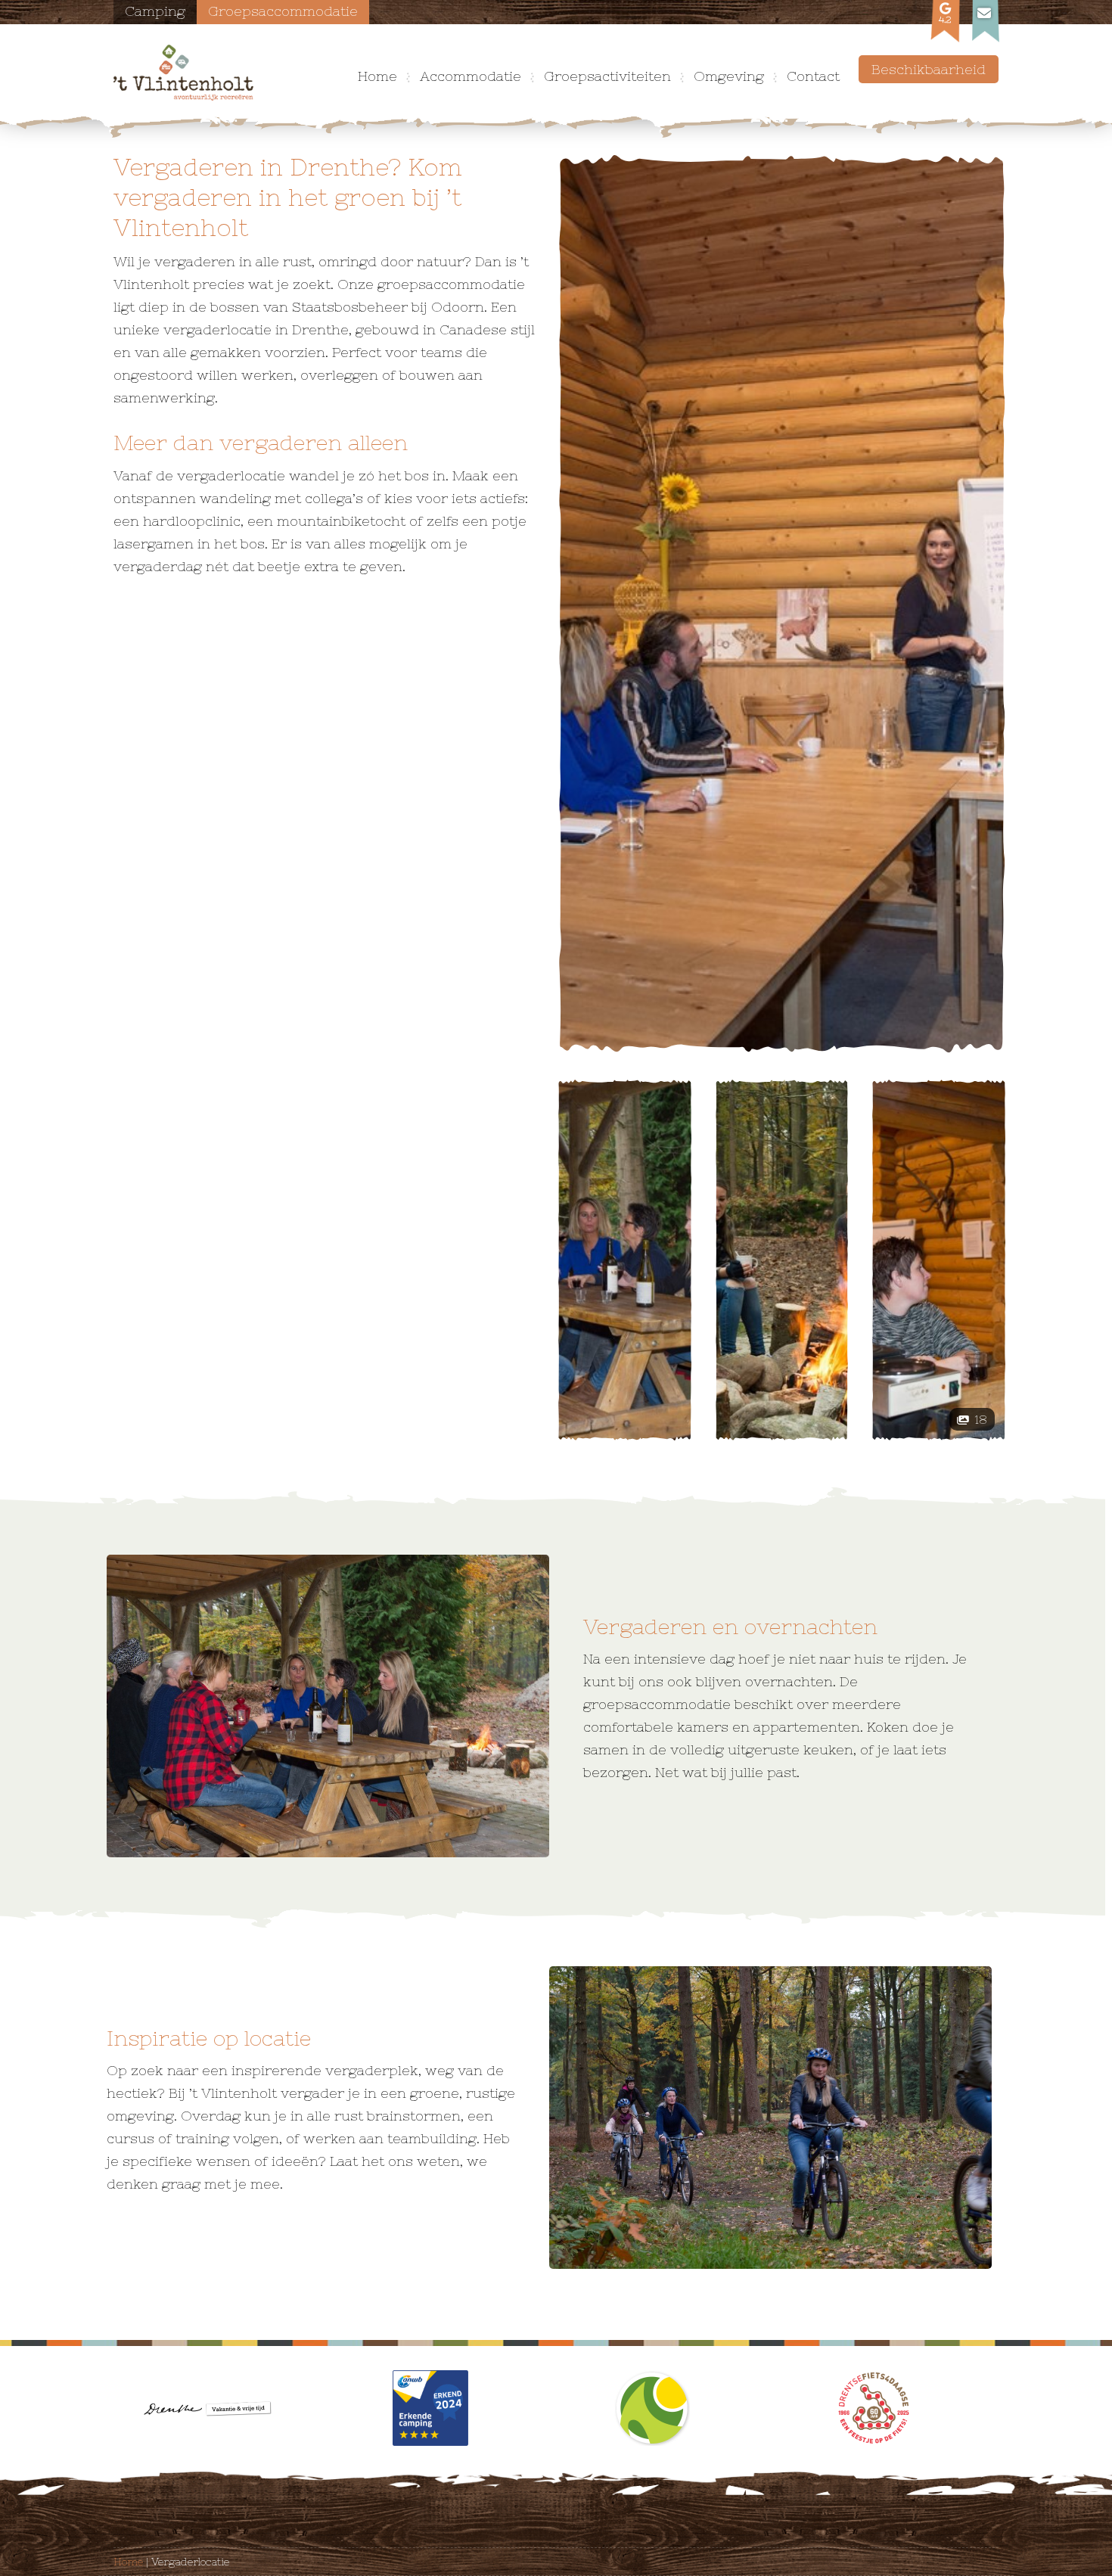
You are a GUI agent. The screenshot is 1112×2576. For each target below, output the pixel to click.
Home (377, 76)
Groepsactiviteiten (607, 76)
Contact (813, 76)
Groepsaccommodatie (283, 11)
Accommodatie (471, 76)
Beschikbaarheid (929, 69)
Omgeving (729, 76)
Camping (155, 11)
